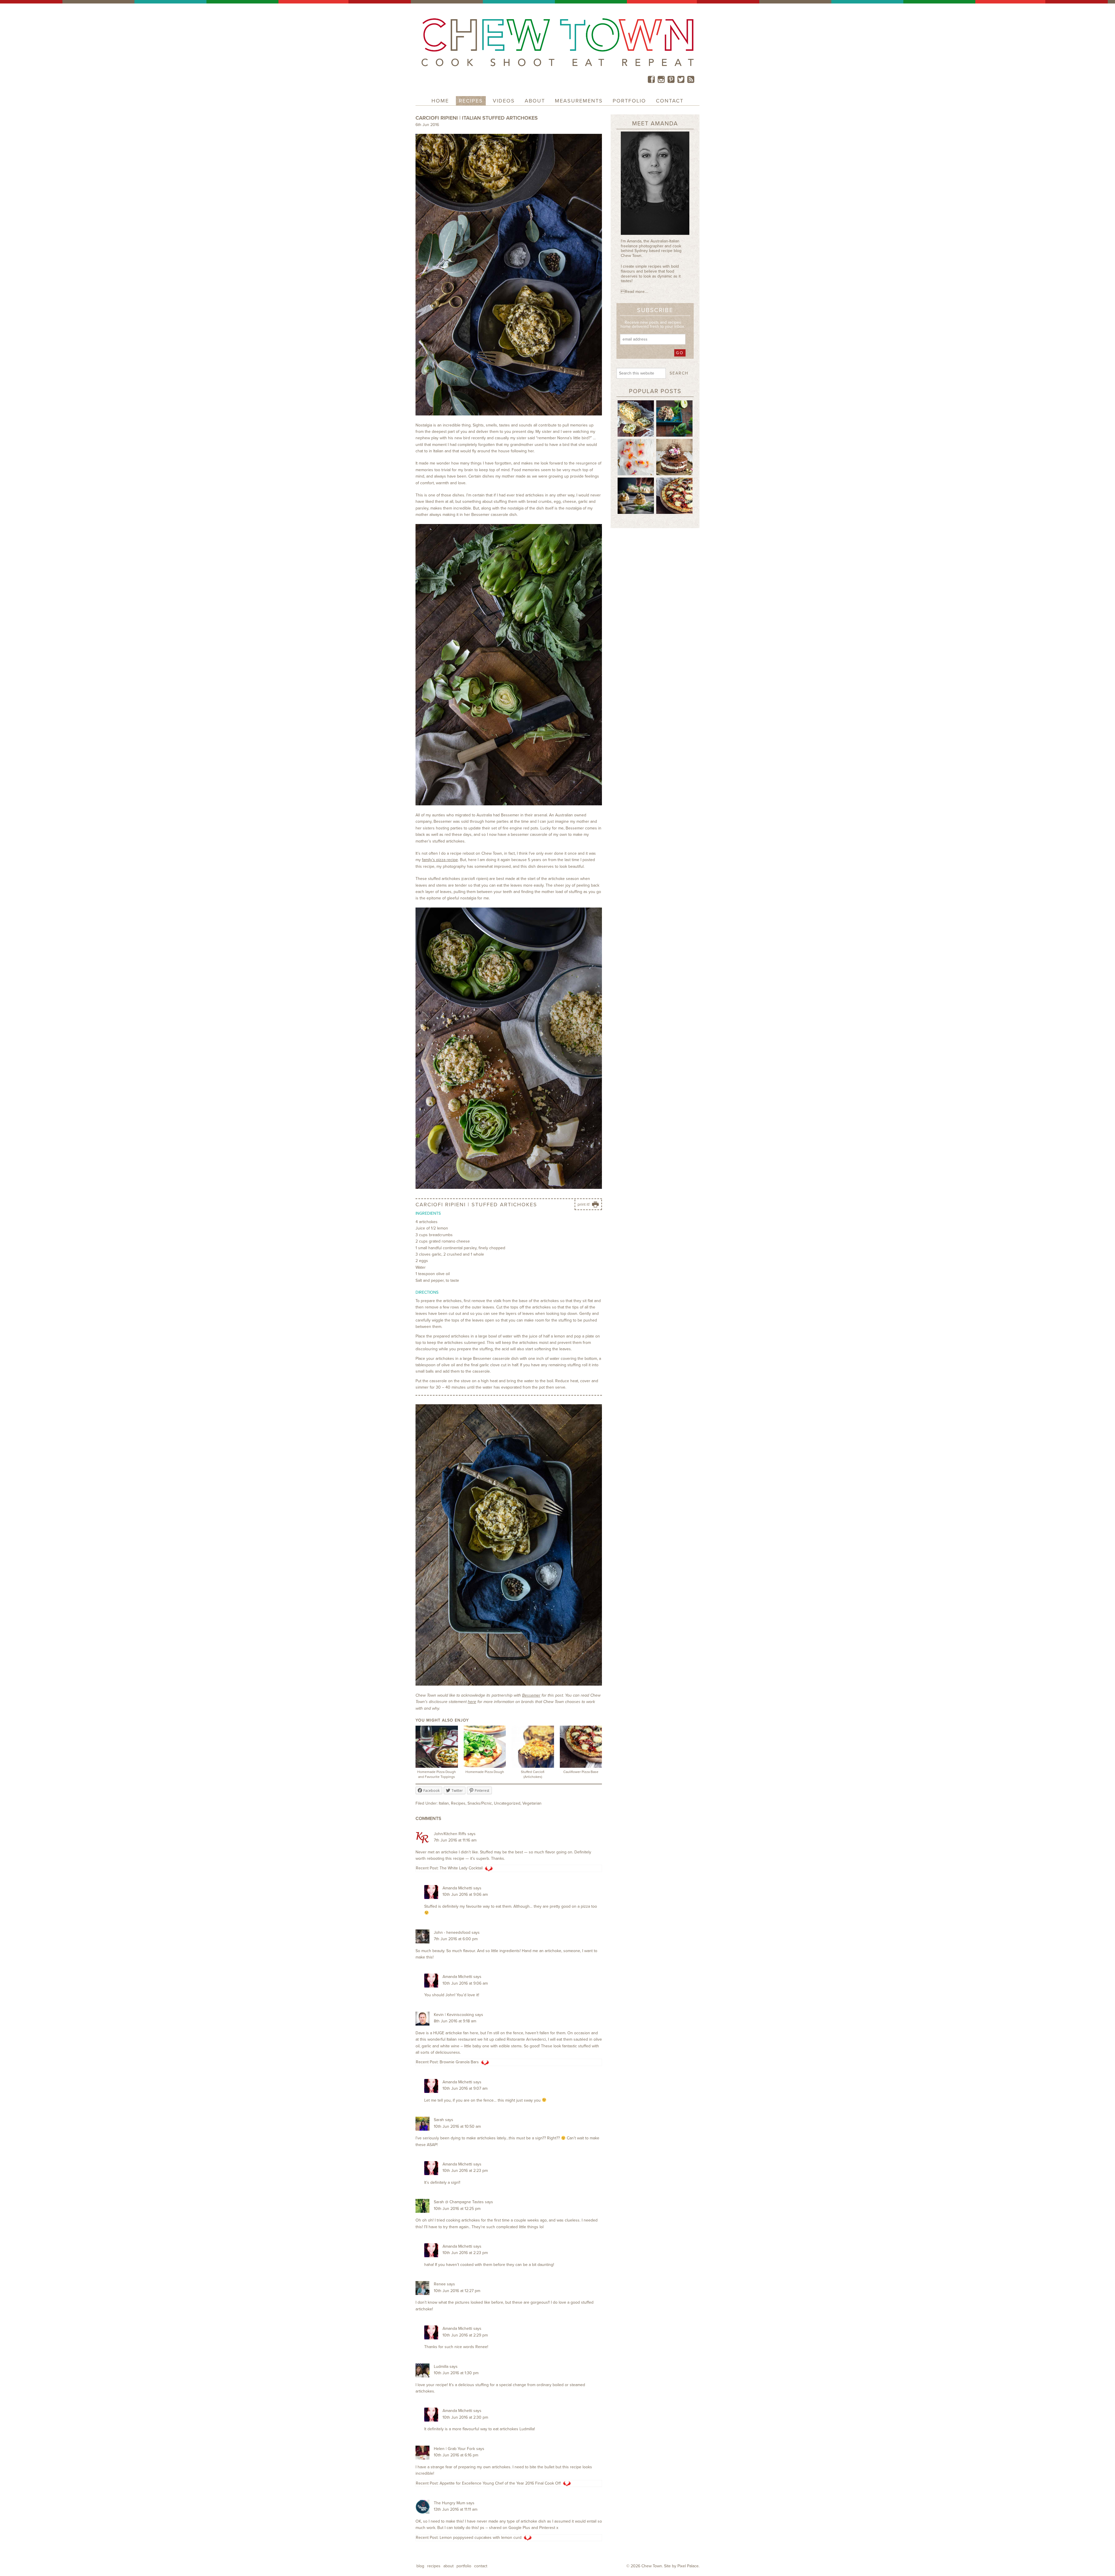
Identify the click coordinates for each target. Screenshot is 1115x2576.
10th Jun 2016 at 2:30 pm (465, 2417)
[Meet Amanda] (655, 185)
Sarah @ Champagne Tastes (459, 2202)
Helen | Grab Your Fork (454, 2449)
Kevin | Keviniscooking (454, 2015)
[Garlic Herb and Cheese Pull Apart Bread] (636, 418)
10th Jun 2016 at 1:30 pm (456, 2373)
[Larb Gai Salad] (674, 418)
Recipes (458, 1803)
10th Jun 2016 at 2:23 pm (465, 2171)
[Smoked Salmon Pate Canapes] (636, 495)
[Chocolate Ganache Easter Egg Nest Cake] (674, 457)
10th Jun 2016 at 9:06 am (465, 1894)
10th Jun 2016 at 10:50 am (457, 2126)
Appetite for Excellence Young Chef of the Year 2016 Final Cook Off (500, 2483)
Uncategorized (507, 1803)
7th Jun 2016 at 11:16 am (455, 1840)
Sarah (439, 2120)
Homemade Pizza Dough (485, 1772)
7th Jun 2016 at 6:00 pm (456, 1939)
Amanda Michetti (457, 1888)
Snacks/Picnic (480, 1803)
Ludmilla (441, 2367)
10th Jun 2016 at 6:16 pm (456, 2455)
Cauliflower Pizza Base (581, 1772)
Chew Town (652, 2566)
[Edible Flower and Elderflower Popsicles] (636, 457)
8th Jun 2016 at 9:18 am (455, 2021)
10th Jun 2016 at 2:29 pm (465, 2335)
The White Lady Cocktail (461, 1868)
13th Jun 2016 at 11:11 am (456, 2509)
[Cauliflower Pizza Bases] (674, 495)
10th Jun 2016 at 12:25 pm (457, 2209)
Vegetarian (532, 1803)
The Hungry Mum (449, 2503)
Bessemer (531, 1695)
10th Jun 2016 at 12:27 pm (457, 2291)
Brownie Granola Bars (459, 2062)
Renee (440, 2284)
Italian (444, 1803)
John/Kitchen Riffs (450, 1834)
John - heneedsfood (452, 1933)
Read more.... (634, 292)
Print (580, 1209)
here (472, 1702)
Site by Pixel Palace (681, 2566)
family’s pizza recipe (440, 860)
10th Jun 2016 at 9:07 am (465, 2088)
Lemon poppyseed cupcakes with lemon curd (481, 2538)
